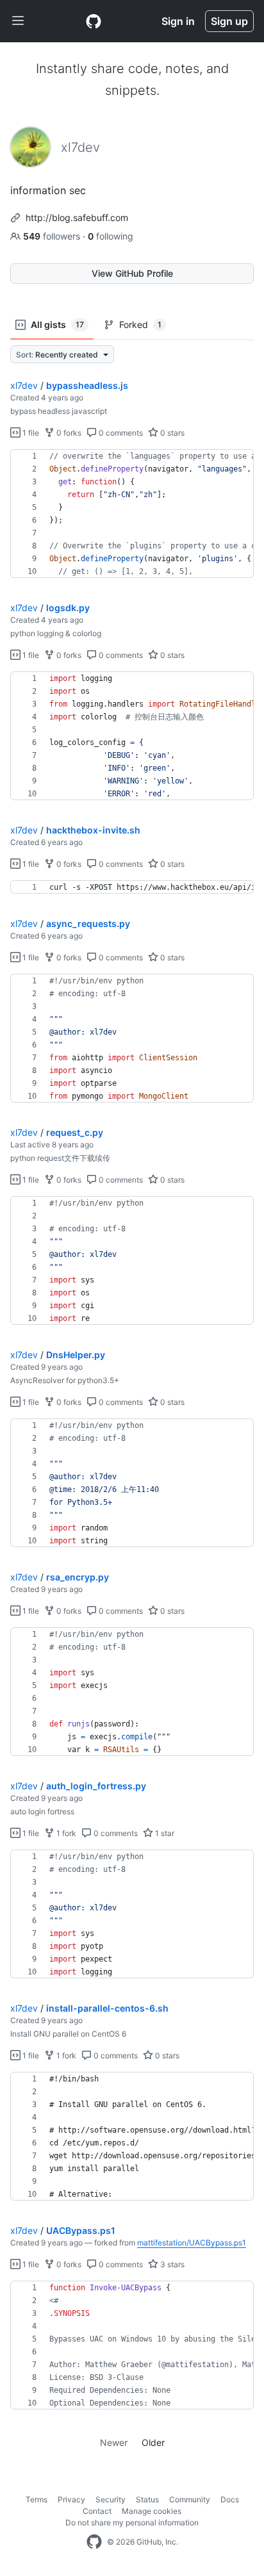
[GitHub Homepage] (94, 2542)
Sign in (178, 21)
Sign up (229, 21)
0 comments (120, 433)
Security (111, 2499)
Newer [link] (114, 2442)
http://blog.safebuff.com (77, 217)
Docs (230, 2499)
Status (147, 2499)
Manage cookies (152, 2511)
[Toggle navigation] (18, 21)
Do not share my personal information (132, 2523)
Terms (37, 2499)
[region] (132, 514)
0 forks (68, 433)
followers (53, 236)
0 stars (171, 433)
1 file (30, 433)
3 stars (171, 2264)
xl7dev (24, 385)
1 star (164, 1833)
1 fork (65, 1833)
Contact (97, 2511)
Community (190, 2499)
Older (153, 2442)
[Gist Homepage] (94, 21)
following (111, 236)
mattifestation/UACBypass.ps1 (192, 2243)
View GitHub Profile (132, 273)
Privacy (71, 2499)
